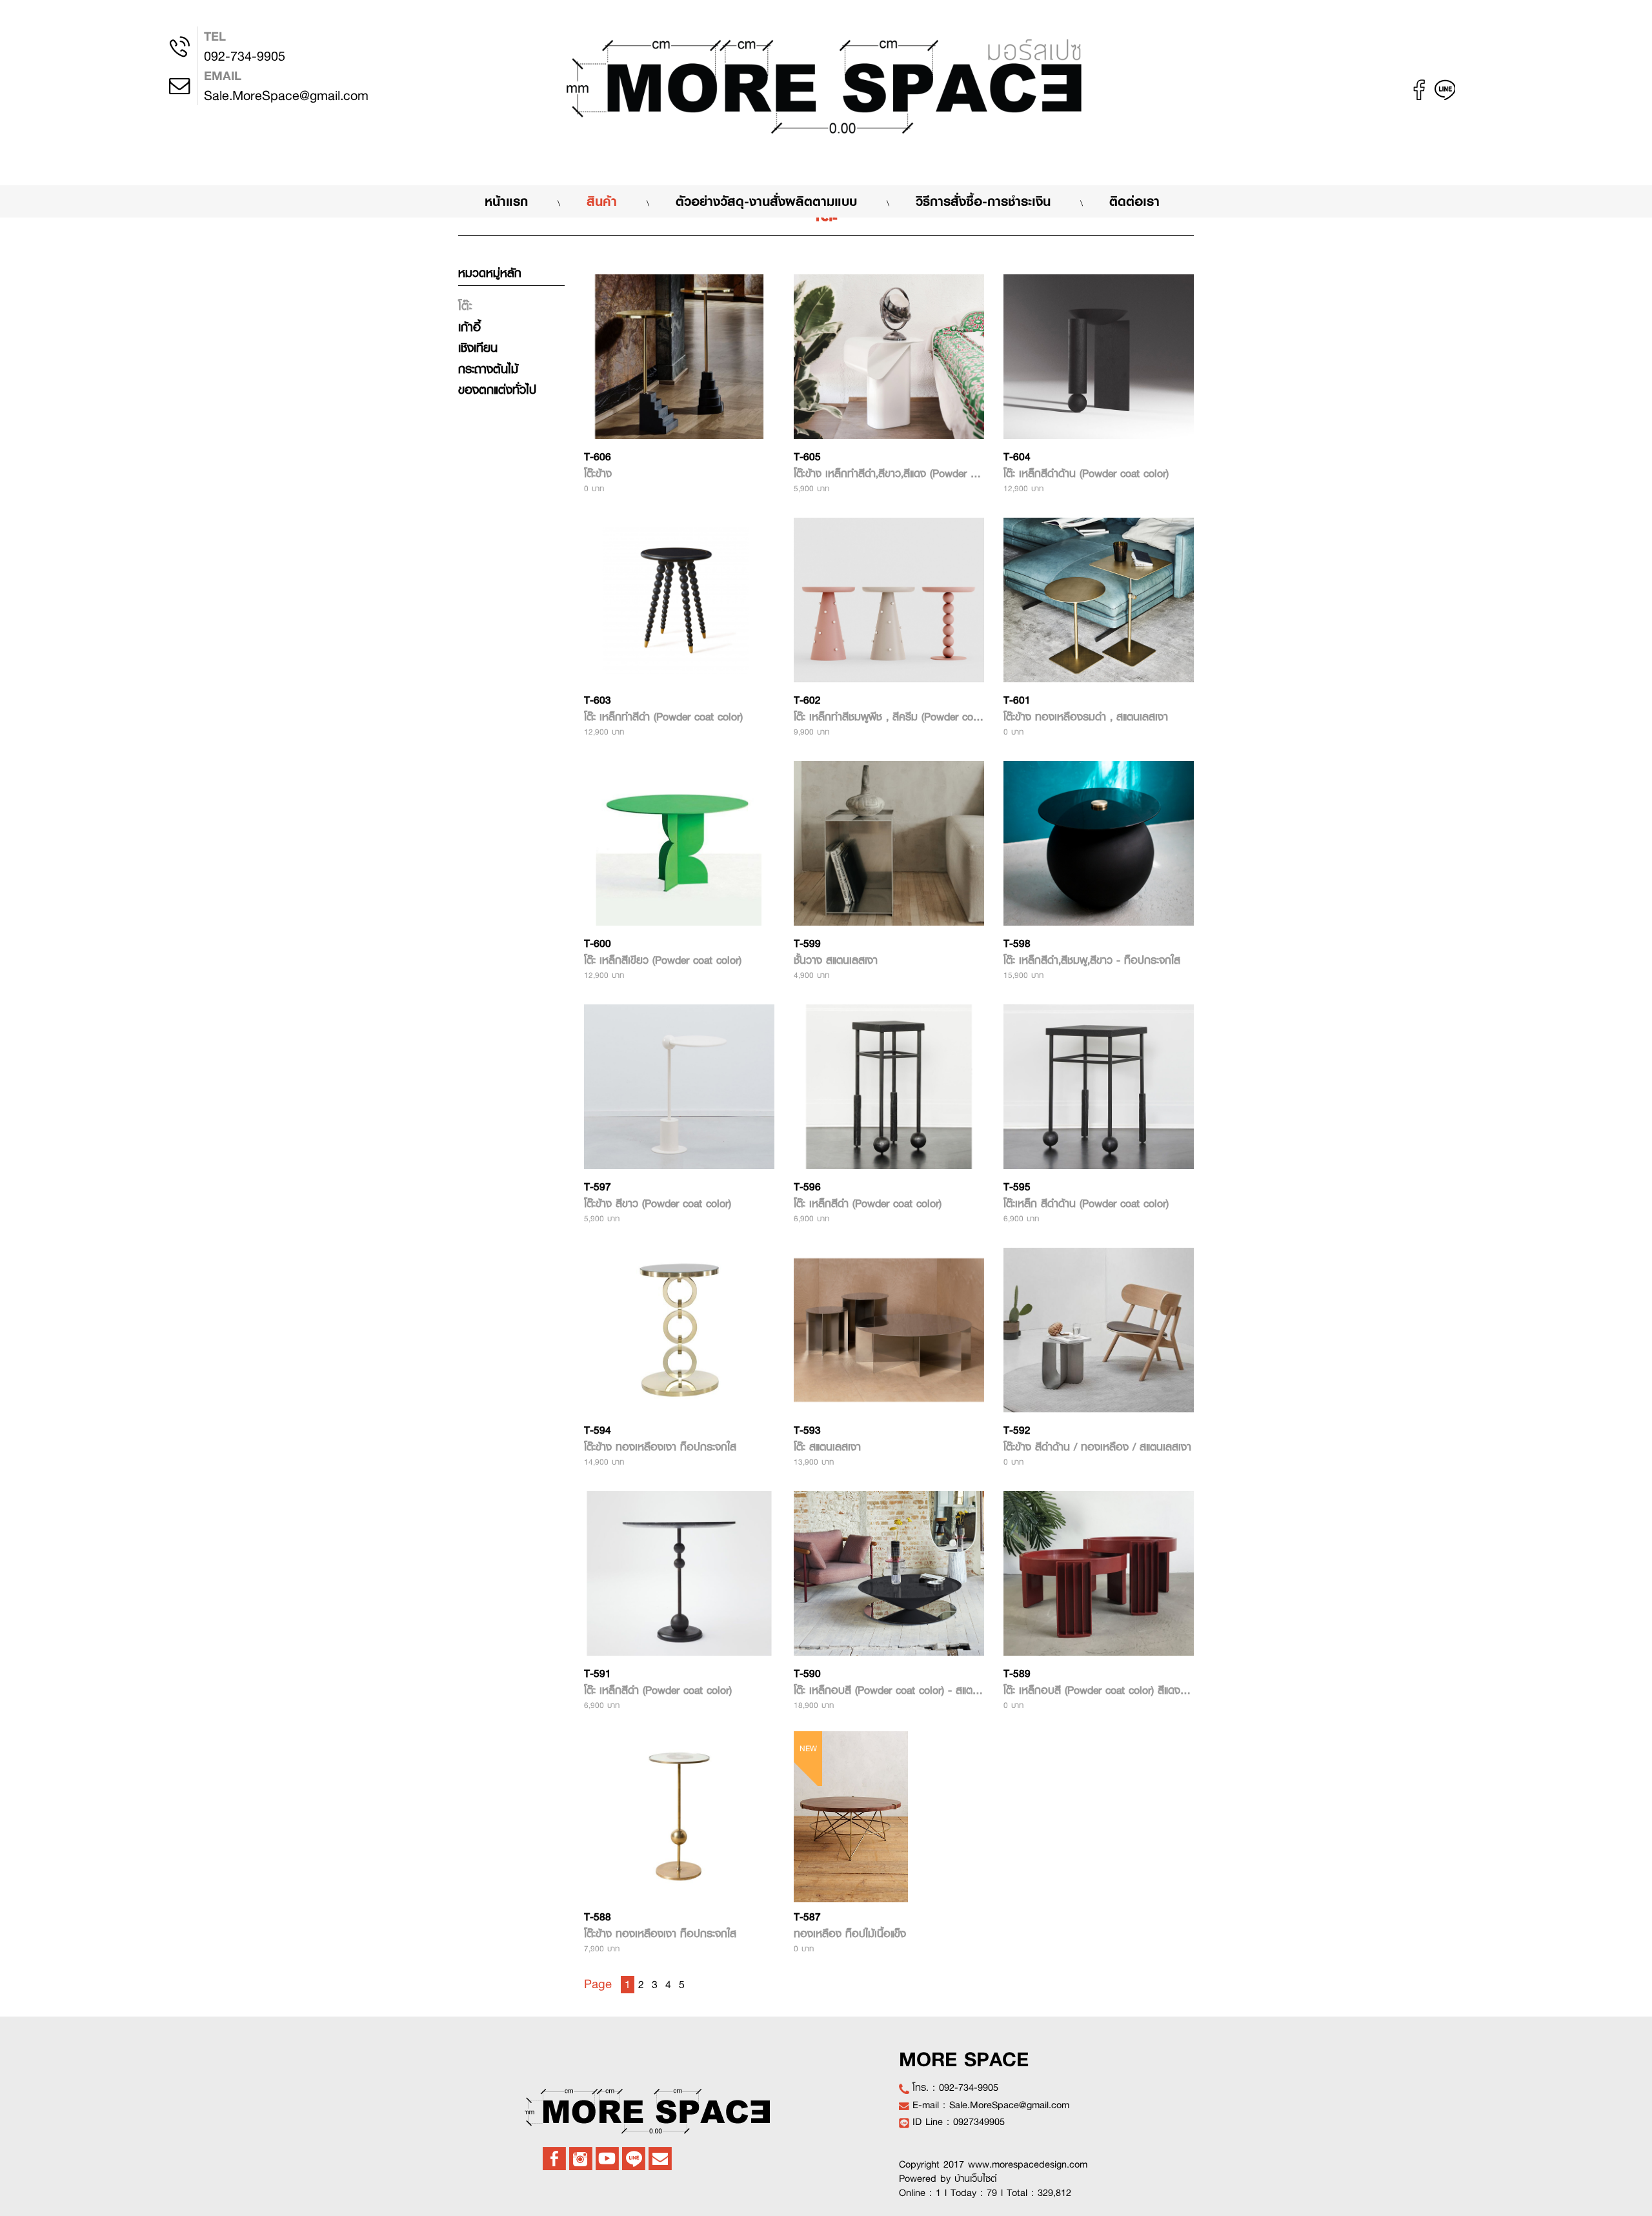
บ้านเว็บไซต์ (976, 2179)
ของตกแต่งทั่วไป (497, 390)
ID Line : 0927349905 (959, 2122)
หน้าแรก (519, 201)
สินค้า (602, 201)
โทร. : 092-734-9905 (955, 2088)
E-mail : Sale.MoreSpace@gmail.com (991, 2105)
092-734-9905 (245, 46)
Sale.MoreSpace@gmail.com (286, 86)
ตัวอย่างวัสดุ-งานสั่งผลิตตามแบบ (766, 201)
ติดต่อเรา (1134, 201)
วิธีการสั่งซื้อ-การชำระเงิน (983, 201)
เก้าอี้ (469, 327)
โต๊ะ (465, 306)
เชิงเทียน (478, 348)
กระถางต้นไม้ (488, 369)
